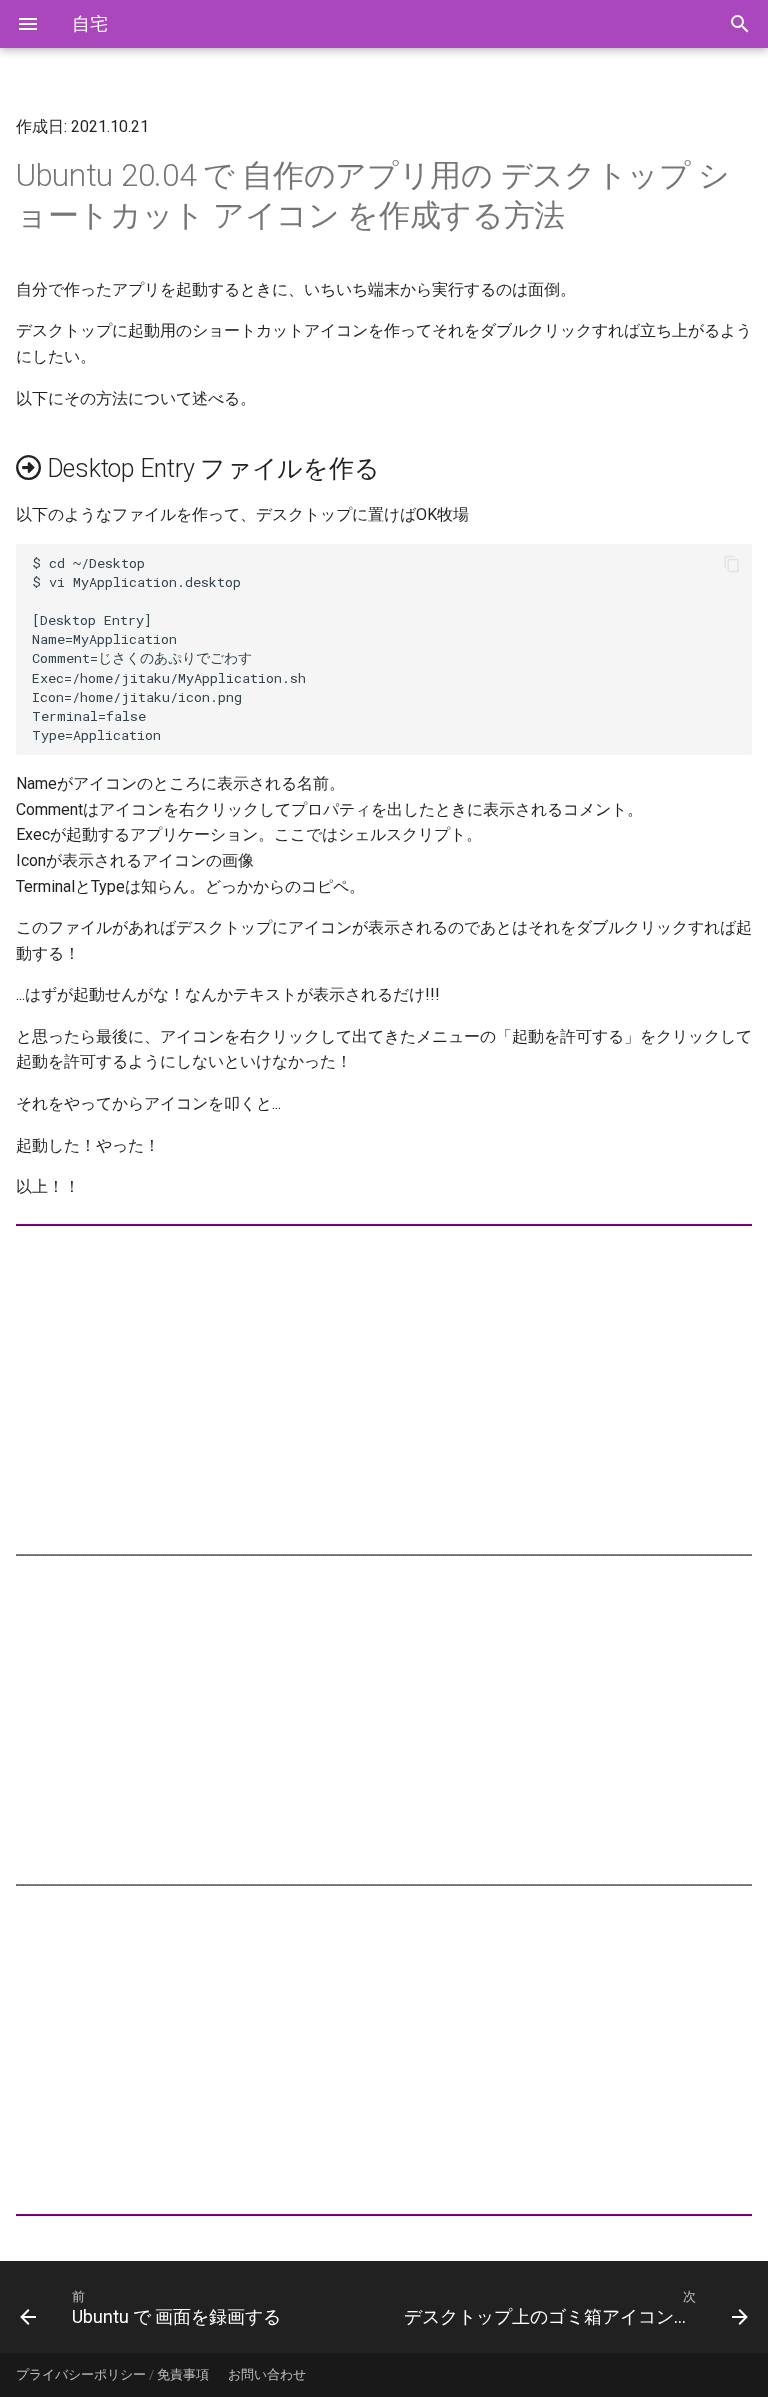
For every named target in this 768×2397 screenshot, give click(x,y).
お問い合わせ (267, 2374)
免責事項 (183, 2374)
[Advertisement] (384, 1390)
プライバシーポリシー (81, 2374)
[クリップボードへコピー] (732, 564)
